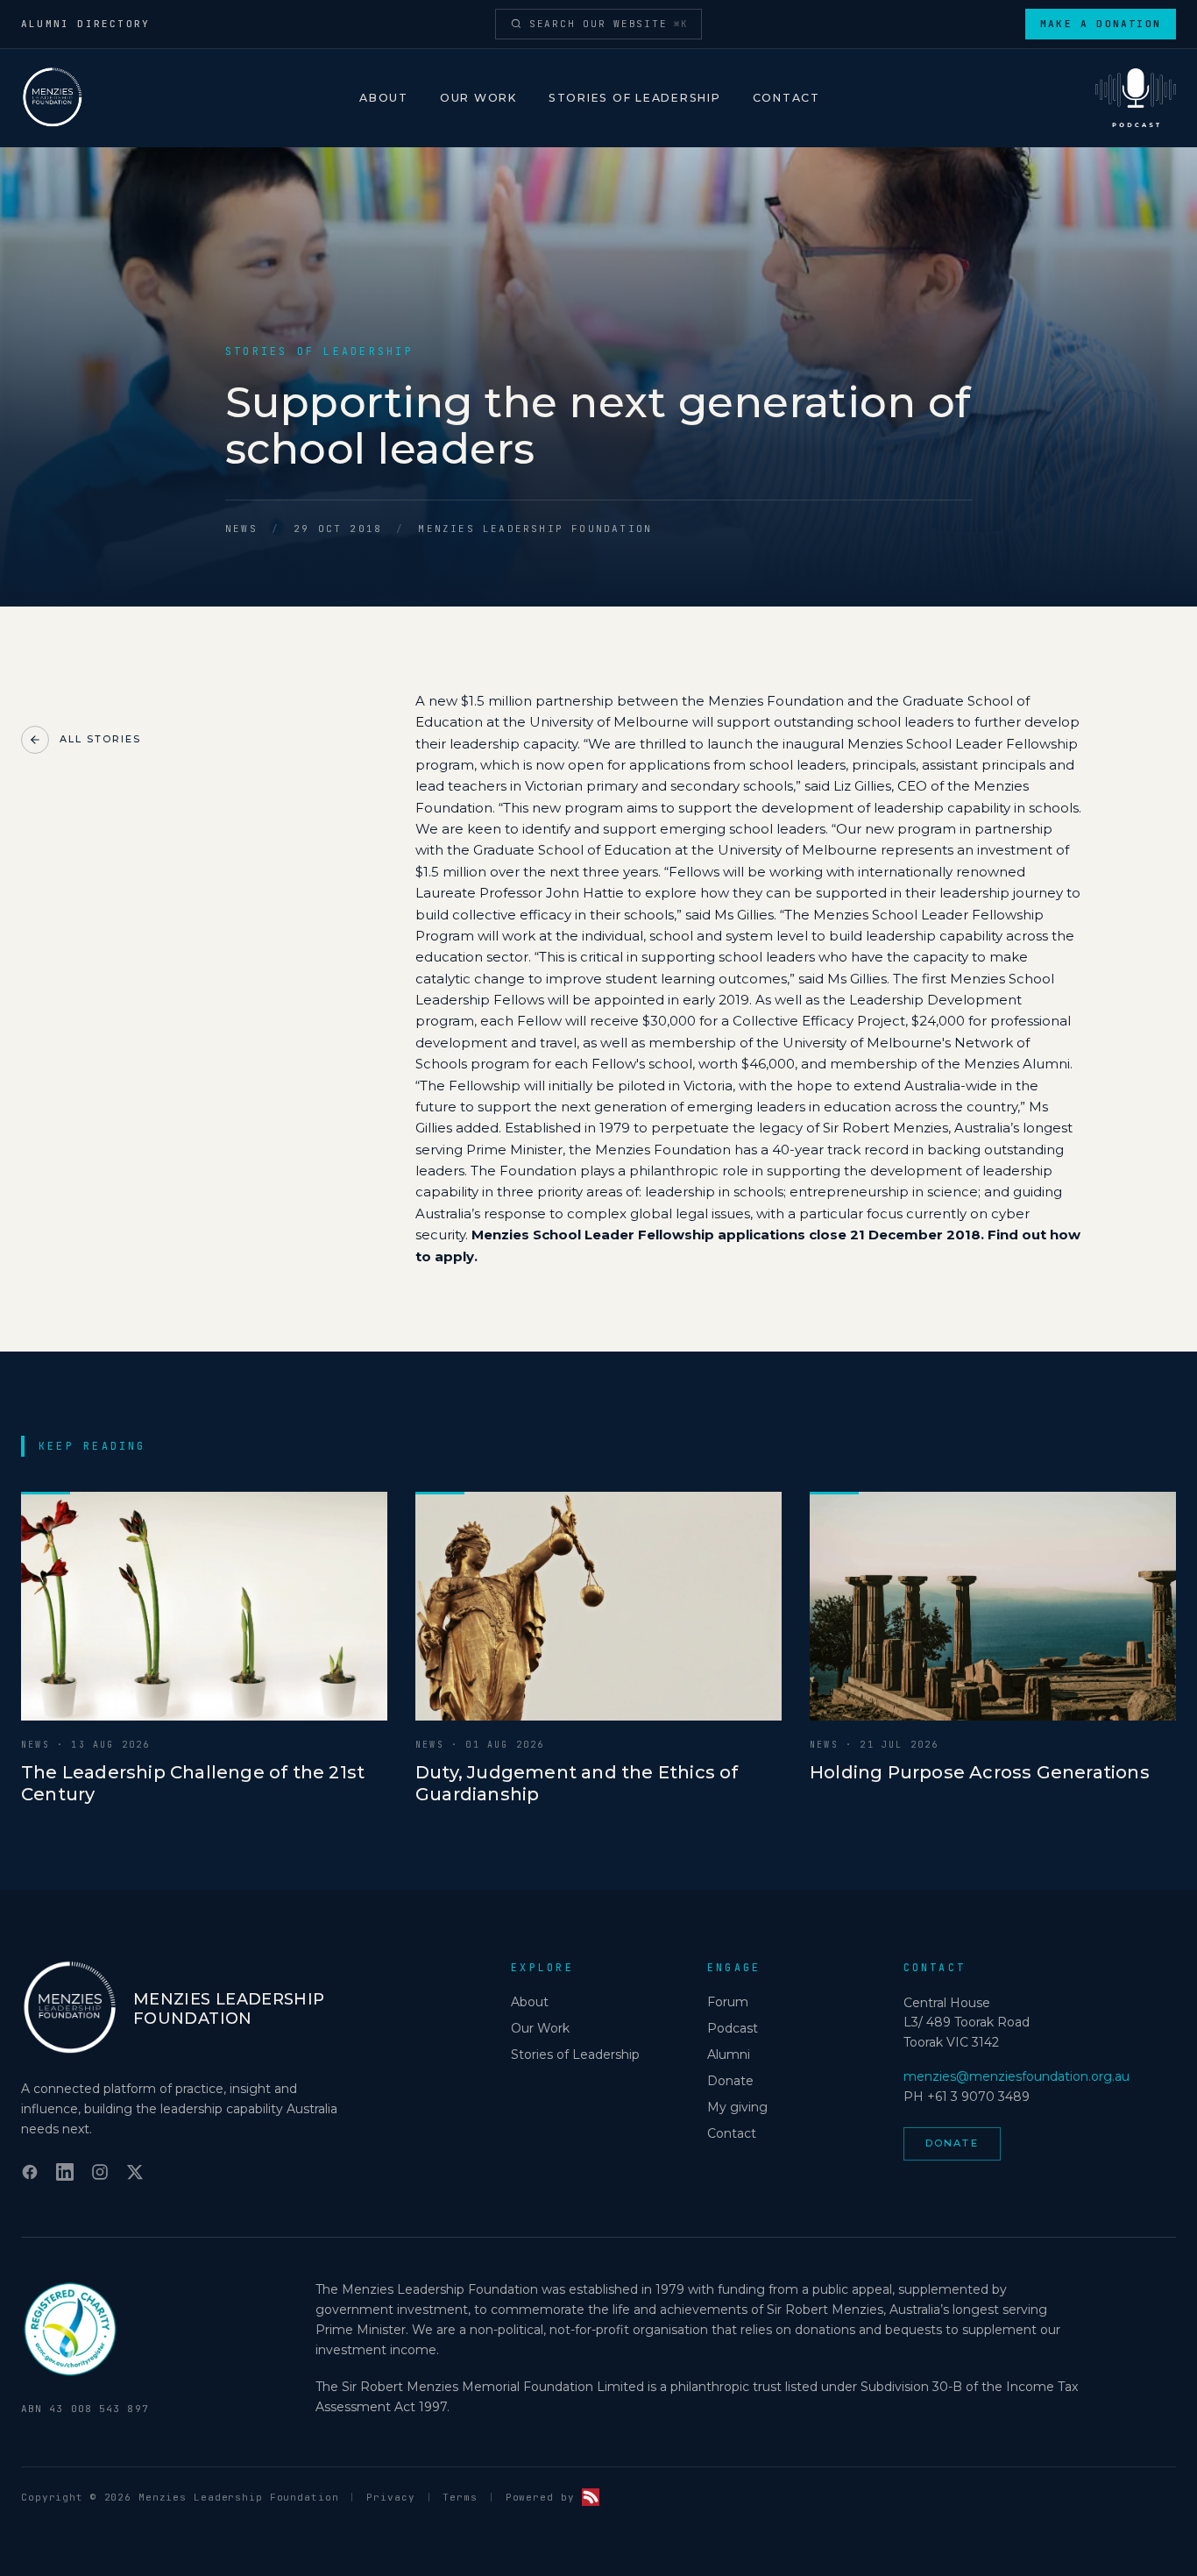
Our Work (478, 98)
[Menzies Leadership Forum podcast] (1136, 98)
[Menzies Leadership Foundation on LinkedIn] (65, 2172)
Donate (730, 2081)
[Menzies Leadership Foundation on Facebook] (30, 2172)
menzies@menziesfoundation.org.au (1016, 2076)
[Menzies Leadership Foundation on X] (135, 2172)
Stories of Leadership (635, 98)
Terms (460, 2497)
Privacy (390, 2497)
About (384, 98)
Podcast (733, 2028)
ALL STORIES (100, 739)
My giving (737, 2107)
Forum (728, 2002)
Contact (786, 98)
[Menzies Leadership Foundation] (53, 98)
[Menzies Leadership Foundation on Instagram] (100, 2172)
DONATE (952, 2143)
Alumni (729, 2054)
